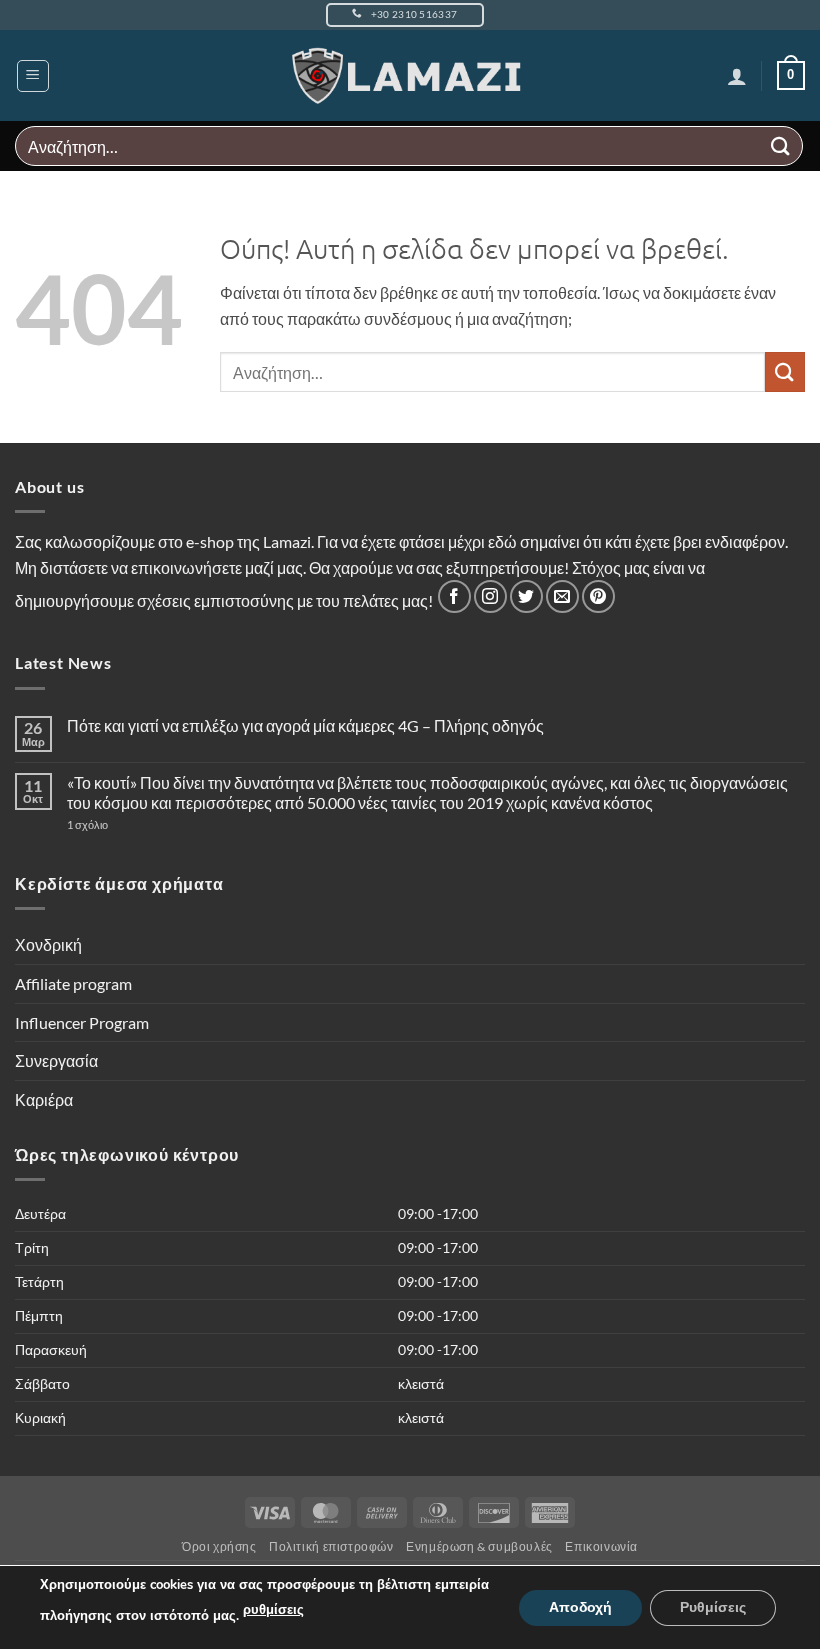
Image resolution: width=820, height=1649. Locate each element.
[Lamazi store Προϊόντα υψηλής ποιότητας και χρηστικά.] (410, 76)
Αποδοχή (580, 1606)
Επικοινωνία (601, 1546)
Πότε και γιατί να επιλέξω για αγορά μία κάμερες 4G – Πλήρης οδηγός (305, 725)
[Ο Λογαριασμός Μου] (737, 76)
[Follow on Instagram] (490, 596)
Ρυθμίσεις (713, 1606)
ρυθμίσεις (273, 1610)
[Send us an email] (562, 596)
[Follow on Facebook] (454, 596)
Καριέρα (44, 1099)
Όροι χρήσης (219, 1546)
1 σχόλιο (126, 824)
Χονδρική (48, 944)
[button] (33, 76)
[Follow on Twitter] (526, 596)
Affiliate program (73, 983)
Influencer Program (82, 1022)
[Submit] (781, 145)
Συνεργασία (56, 1060)
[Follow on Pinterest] (598, 596)
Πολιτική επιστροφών (331, 1546)
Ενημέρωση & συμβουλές (479, 1546)
